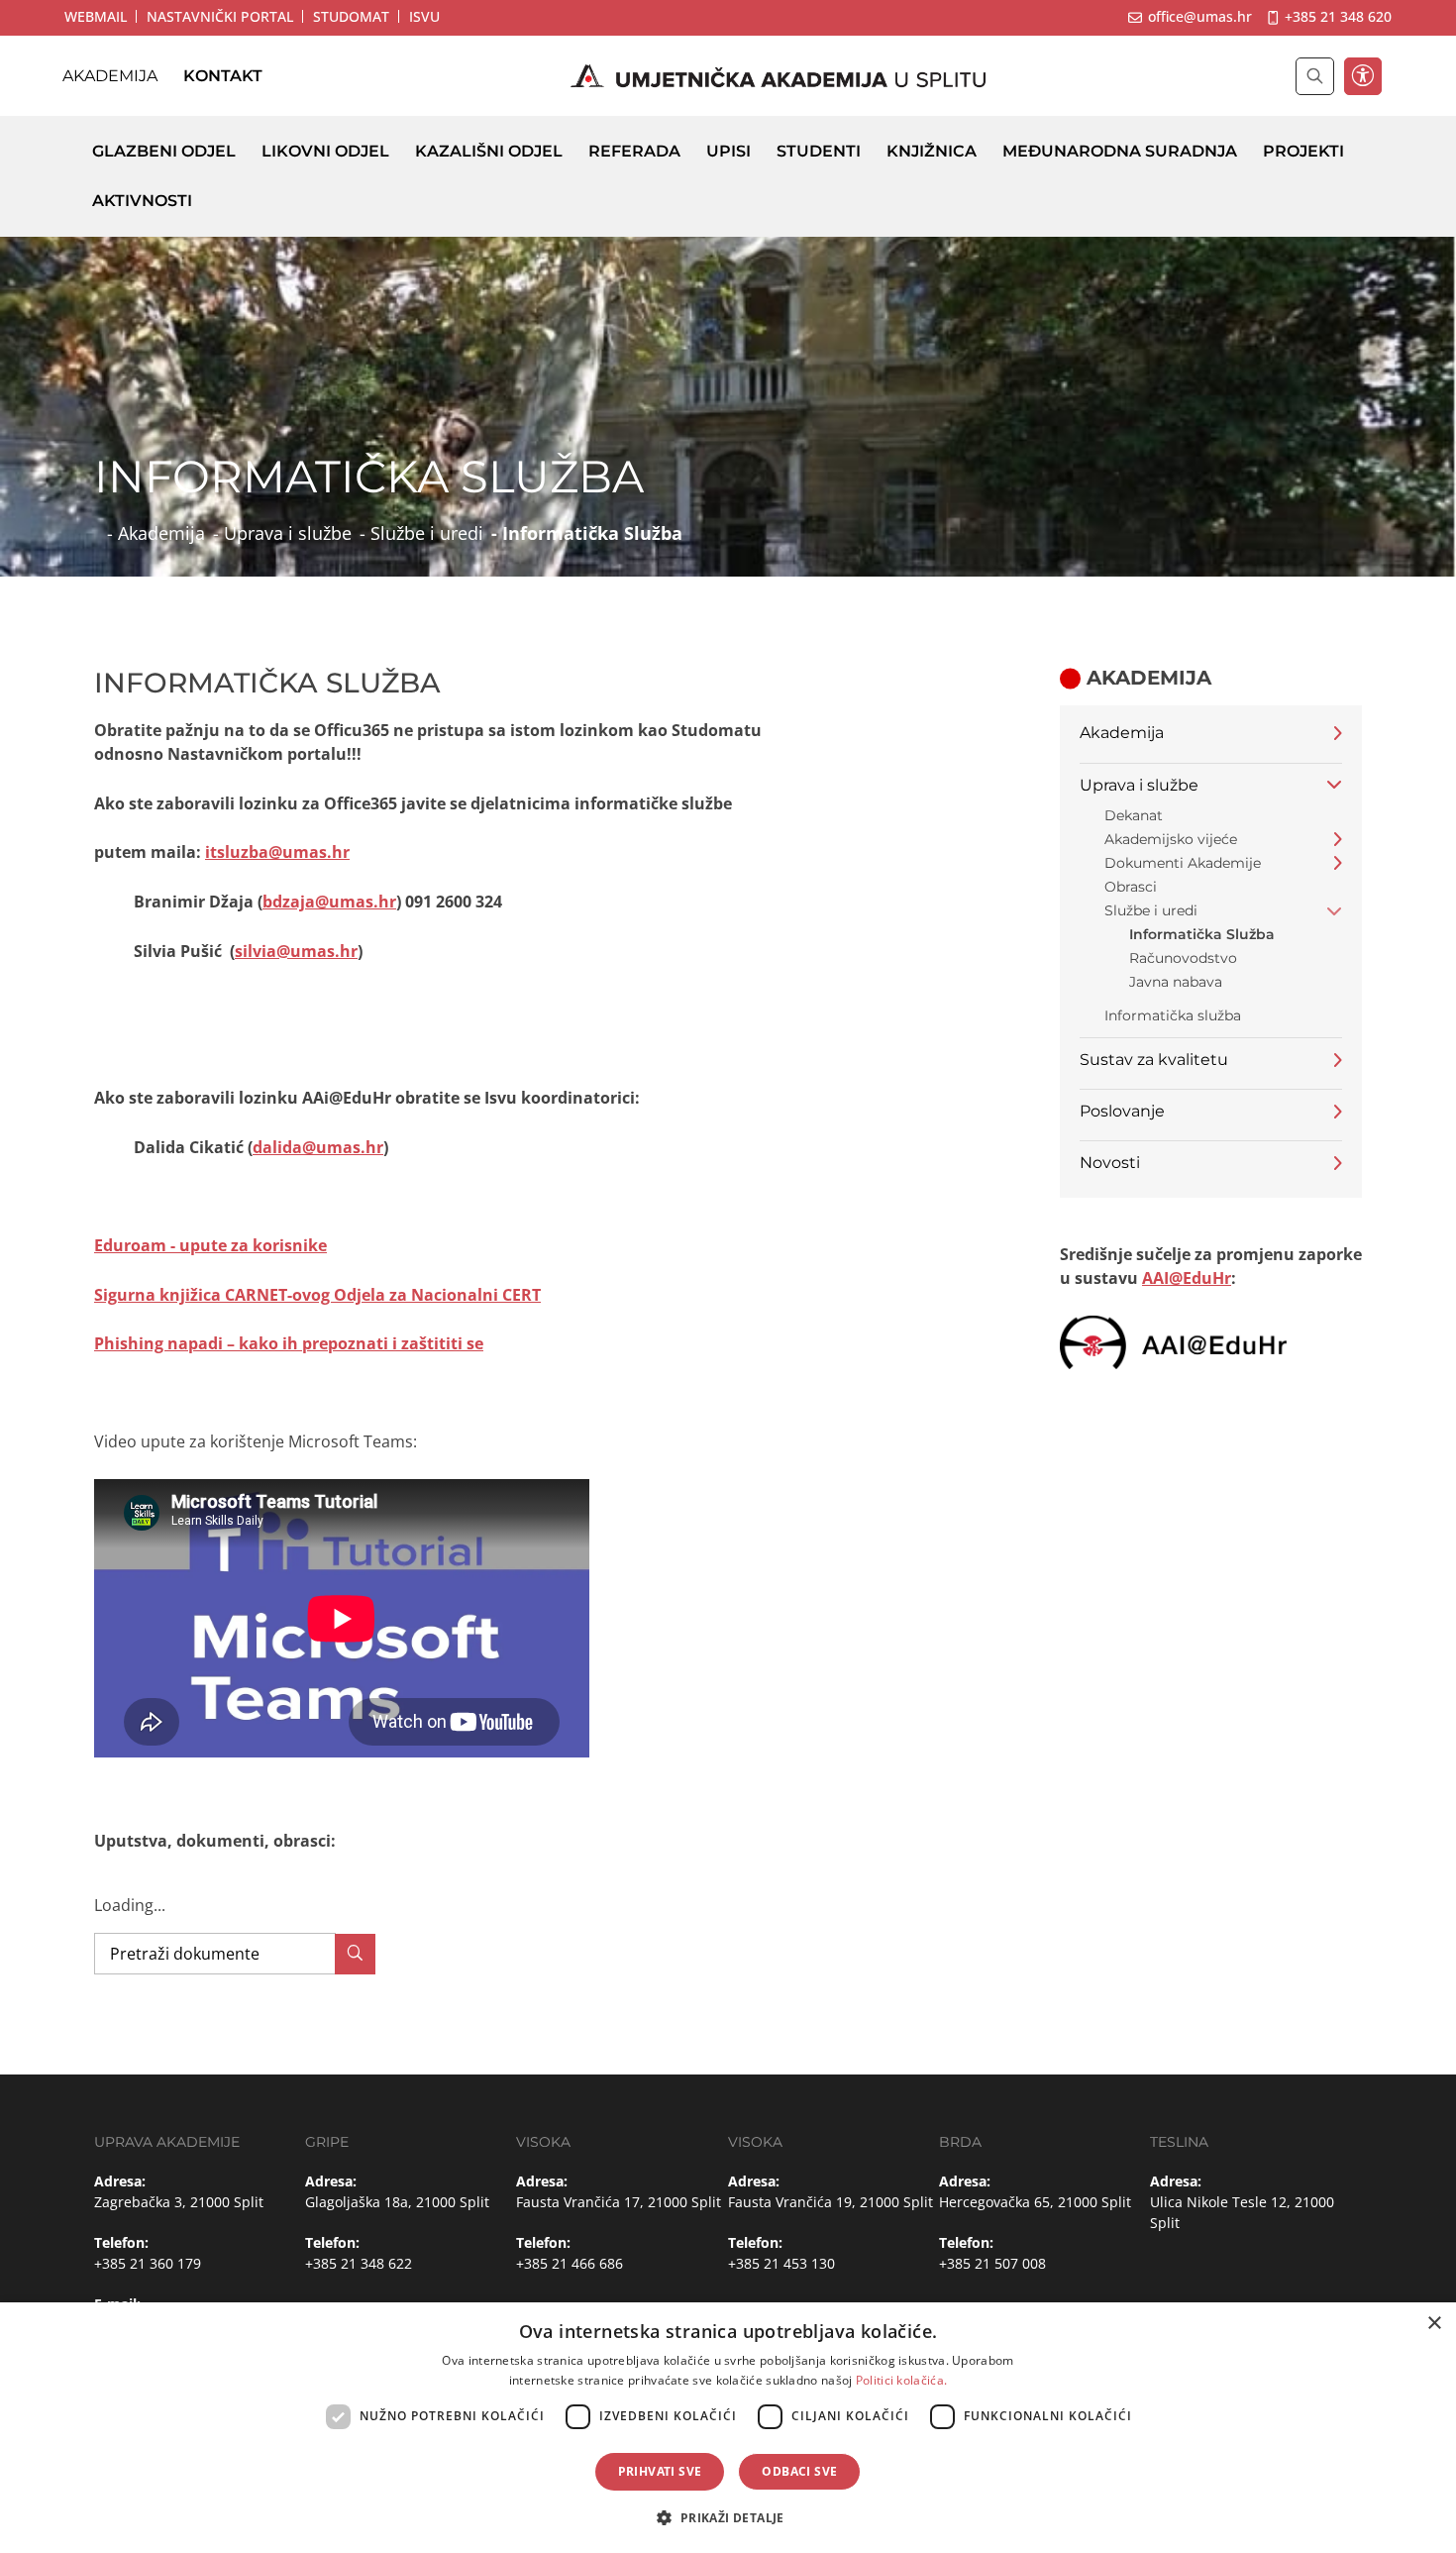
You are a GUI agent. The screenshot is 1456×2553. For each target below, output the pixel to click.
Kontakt (223, 76)
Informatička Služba (1202, 934)
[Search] (355, 1954)
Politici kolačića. (901, 2380)
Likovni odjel (325, 151)
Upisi (728, 151)
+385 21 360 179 (148, 2263)
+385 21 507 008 (992, 2263)
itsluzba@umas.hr (277, 852)
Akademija (110, 76)
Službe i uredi (427, 533)
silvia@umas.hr (296, 951)
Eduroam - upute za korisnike (210, 1245)
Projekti (1303, 151)
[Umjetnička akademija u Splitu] (779, 76)
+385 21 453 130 (781, 2263)
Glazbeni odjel (164, 151)
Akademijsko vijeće (1171, 839)
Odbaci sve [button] (799, 2471)
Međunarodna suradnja (1120, 151)
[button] (728, 2517)
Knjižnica (932, 151)
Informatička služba (1173, 1015)
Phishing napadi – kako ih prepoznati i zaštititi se (289, 1343)
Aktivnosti (142, 201)
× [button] (1434, 2324)
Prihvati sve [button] (660, 2471)
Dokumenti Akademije (1183, 863)
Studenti (819, 151)
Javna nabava (1176, 982)
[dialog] (728, 2428)
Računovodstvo (1183, 958)
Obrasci (1131, 887)
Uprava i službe (288, 533)
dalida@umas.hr (318, 1147)
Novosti (1110, 1163)
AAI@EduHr (1187, 1278)
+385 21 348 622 (359, 2263)
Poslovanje (1122, 1111)
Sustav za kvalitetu (1154, 1060)
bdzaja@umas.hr (329, 902)
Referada (634, 151)
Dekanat (1134, 815)
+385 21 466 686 (570, 2263)
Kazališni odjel (489, 151)
